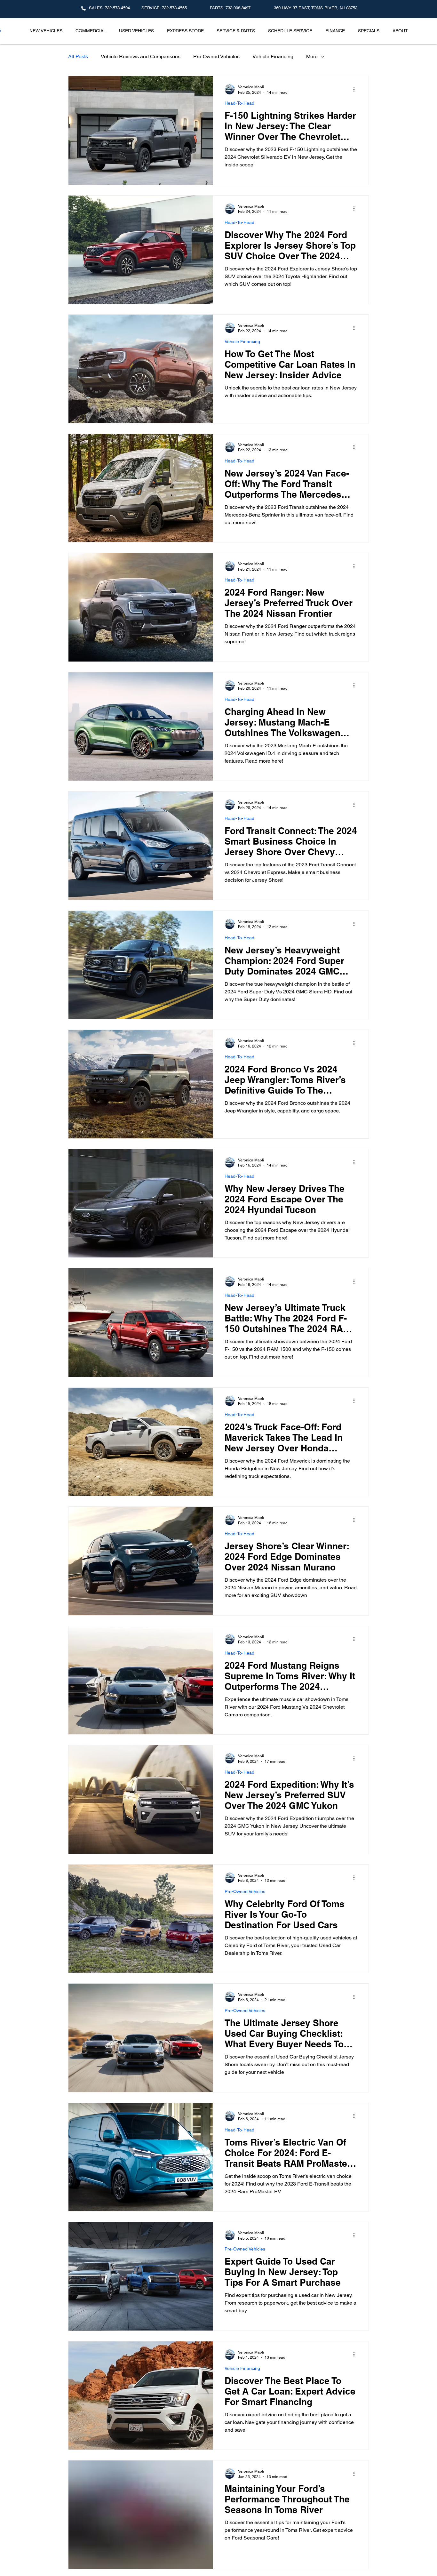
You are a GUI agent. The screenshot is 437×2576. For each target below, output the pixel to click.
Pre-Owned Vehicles (216, 56)
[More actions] (356, 89)
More (312, 56)
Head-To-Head (239, 103)
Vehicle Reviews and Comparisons (141, 56)
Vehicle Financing (273, 56)
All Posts (78, 56)
